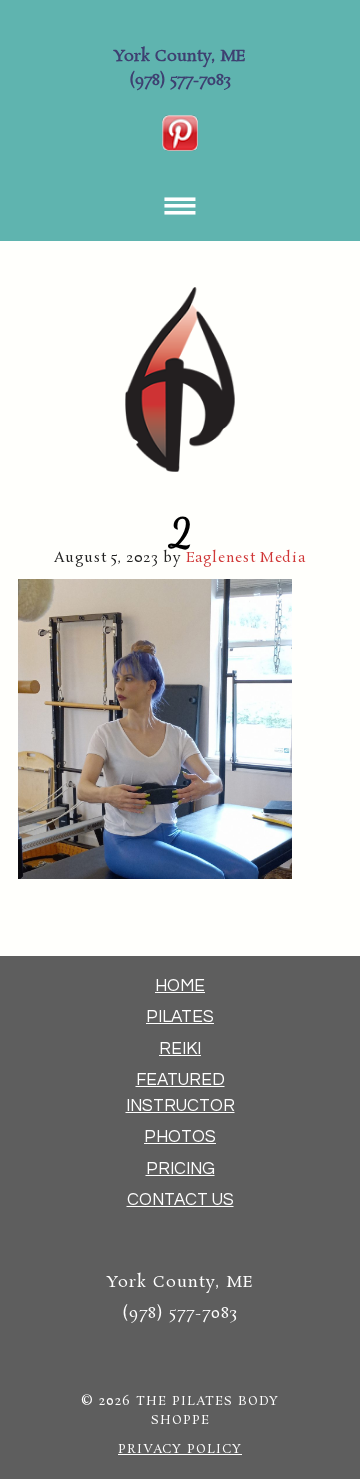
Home (180, 986)
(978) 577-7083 (180, 80)
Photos (180, 1137)
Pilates (180, 1017)
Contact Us (180, 1200)
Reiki (180, 1049)
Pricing (180, 1169)
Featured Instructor (180, 1093)
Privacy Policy (180, 1449)
